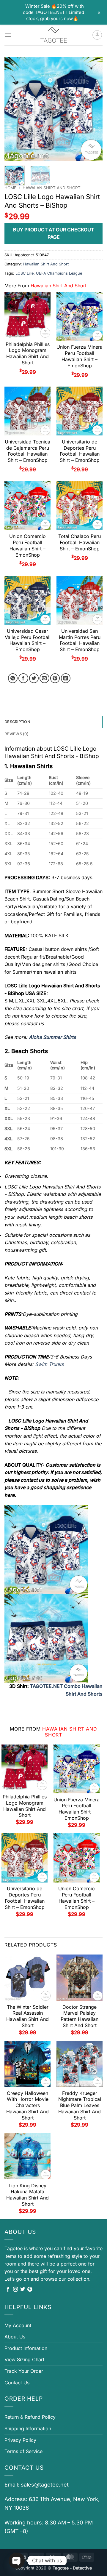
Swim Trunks (49, 1364)
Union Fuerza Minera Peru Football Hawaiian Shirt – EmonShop (80, 356)
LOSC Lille (25, 273)
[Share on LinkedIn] (66, 678)
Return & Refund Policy (30, 2417)
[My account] (97, 35)
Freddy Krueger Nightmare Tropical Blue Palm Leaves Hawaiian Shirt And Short (80, 2105)
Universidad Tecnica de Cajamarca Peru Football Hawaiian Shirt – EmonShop (27, 451)
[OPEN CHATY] (17, 2561)
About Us (15, 2337)
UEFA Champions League (59, 273)
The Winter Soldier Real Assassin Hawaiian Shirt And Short (27, 2016)
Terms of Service (23, 2451)
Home (10, 188)
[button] (8, 35)
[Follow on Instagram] (15, 2290)
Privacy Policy (20, 2440)
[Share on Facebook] (23, 678)
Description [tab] (17, 722)
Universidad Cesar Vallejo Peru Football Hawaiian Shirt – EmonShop (28, 640)
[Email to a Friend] (44, 678)
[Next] (93, 109)
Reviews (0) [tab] (16, 734)
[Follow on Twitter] (23, 2290)
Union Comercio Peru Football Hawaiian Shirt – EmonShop (27, 545)
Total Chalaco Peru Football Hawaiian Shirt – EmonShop (80, 542)
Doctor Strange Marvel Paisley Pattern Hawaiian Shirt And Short (80, 2016)
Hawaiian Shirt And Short (52, 188)
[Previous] (14, 109)
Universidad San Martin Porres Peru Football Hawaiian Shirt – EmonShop (80, 640)
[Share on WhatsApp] (13, 678)
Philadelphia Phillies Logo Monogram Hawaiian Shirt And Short (28, 353)
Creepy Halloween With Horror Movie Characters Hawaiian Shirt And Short (27, 2105)
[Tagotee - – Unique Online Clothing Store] (53, 35)
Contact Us (17, 2383)
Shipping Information (28, 2428)
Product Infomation (26, 2348)
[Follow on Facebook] (8, 2290)
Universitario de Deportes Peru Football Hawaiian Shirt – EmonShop (80, 451)
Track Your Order (24, 2371)
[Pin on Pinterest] (55, 678)
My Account (18, 2325)
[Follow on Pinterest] (30, 2290)
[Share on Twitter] (34, 678)
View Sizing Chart (24, 2359)
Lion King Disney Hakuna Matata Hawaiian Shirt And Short (27, 2195)
